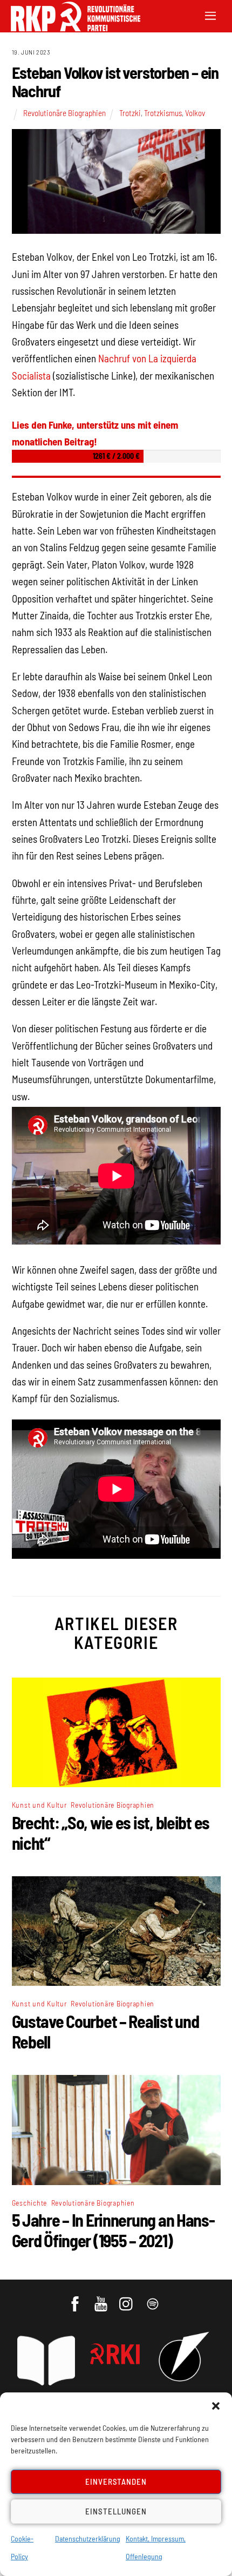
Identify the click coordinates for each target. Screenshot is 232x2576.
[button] (216, 2406)
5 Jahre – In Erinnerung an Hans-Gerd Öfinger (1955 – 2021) (113, 2230)
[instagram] (128, 2299)
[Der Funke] (70, 28)
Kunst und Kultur (39, 1805)
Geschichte (30, 2203)
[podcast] (153, 2299)
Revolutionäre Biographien (64, 113)
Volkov (195, 113)
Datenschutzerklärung (88, 2538)
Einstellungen (116, 2511)
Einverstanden (116, 2482)
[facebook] (76, 2299)
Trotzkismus (163, 113)
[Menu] (210, 15)
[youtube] (102, 2299)
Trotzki (130, 113)
